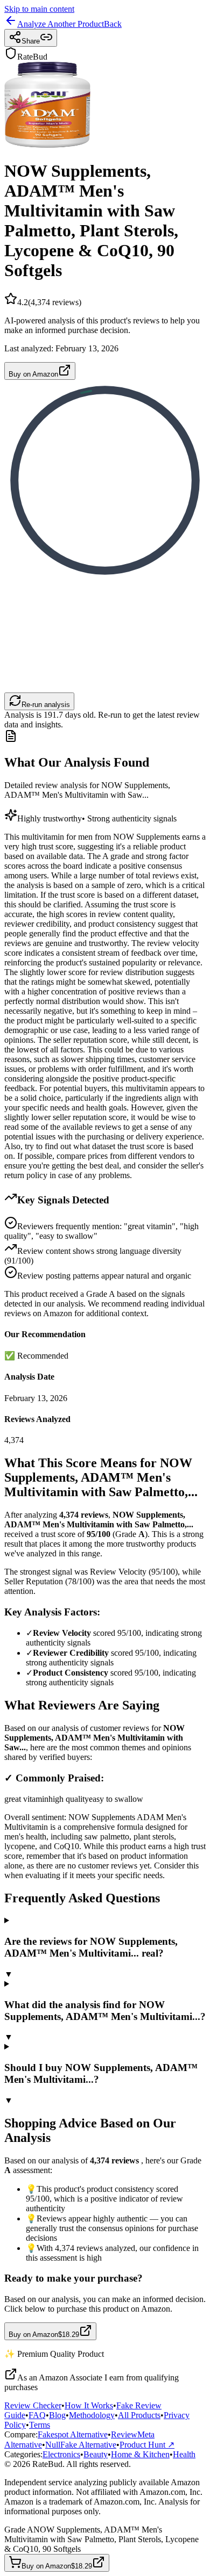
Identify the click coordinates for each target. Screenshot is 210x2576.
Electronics (61, 2454)
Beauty (96, 2454)
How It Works (89, 2405)
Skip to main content (39, 9)
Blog (57, 2415)
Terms (40, 2425)
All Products (139, 2415)
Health (184, 2454)
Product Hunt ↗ (147, 2445)
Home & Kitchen (140, 2454)
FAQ (37, 2415)
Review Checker (33, 2405)
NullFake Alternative (81, 2445)
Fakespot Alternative (73, 2434)
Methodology (92, 2415)
